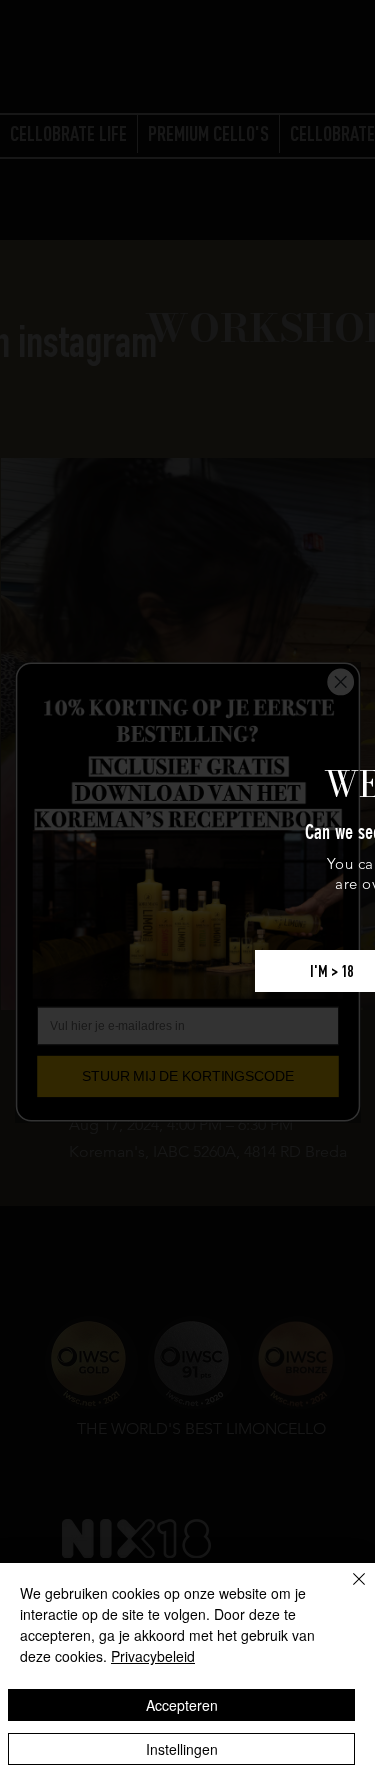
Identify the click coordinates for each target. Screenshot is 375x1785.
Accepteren (182, 1705)
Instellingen (182, 1749)
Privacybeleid (153, 1656)
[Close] (347, 1591)
